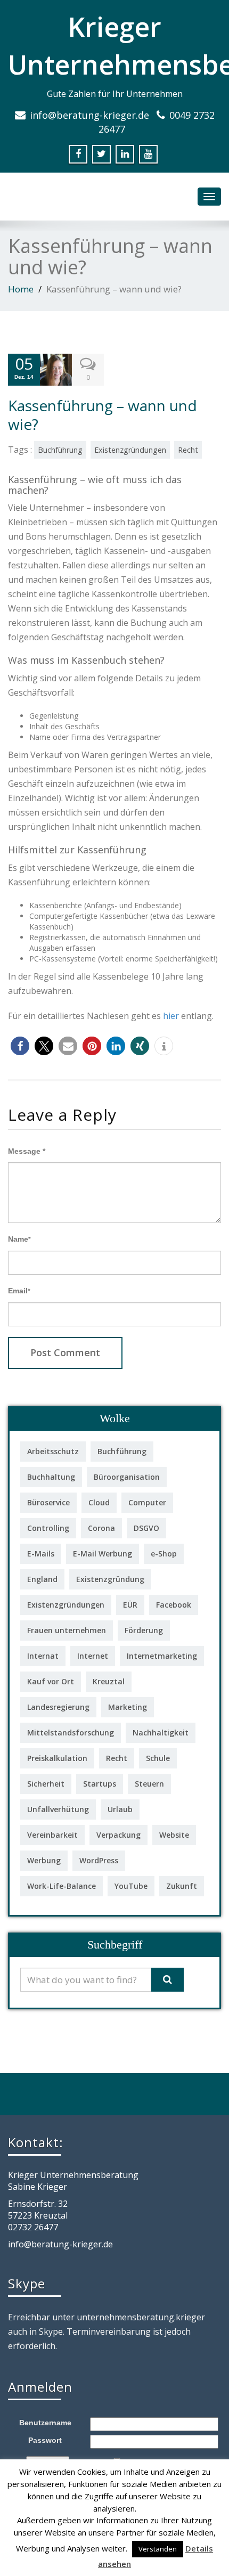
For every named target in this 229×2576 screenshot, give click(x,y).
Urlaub (120, 1809)
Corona (101, 1528)
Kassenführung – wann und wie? (103, 415)
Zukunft (182, 1886)
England (42, 1579)
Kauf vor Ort (51, 1681)
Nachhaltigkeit (161, 1733)
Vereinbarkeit (52, 1835)
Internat (43, 1656)
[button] (20, 1046)
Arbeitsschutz (53, 1451)
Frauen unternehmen (67, 1630)
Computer (147, 1502)
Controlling (48, 1528)
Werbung (44, 1860)
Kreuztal (109, 1681)
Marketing (128, 1707)
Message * (27, 1151)
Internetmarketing (162, 1656)
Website (174, 1835)
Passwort (45, 2440)
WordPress (99, 1860)
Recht (188, 450)
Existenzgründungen (130, 450)
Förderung (144, 1630)
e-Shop (164, 1554)
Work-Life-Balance (62, 1886)
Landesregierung (58, 1707)
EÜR (130, 1605)
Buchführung (60, 450)
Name (19, 1239)
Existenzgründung (110, 1579)
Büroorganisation (127, 1477)
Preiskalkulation (57, 1758)
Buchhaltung (51, 1477)
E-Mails (41, 1554)
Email (19, 1291)
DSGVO (146, 1528)
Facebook (174, 1605)
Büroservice (48, 1502)
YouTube (131, 1886)
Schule (158, 1758)
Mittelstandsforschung (71, 1733)
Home (21, 289)
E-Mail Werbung (103, 1554)
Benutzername (45, 2423)
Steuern (149, 1784)
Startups (100, 1784)
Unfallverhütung (58, 1809)
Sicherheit (46, 1784)
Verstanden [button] (158, 2549)
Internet (93, 1656)
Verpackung (118, 1835)
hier (171, 1016)
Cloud (99, 1502)
